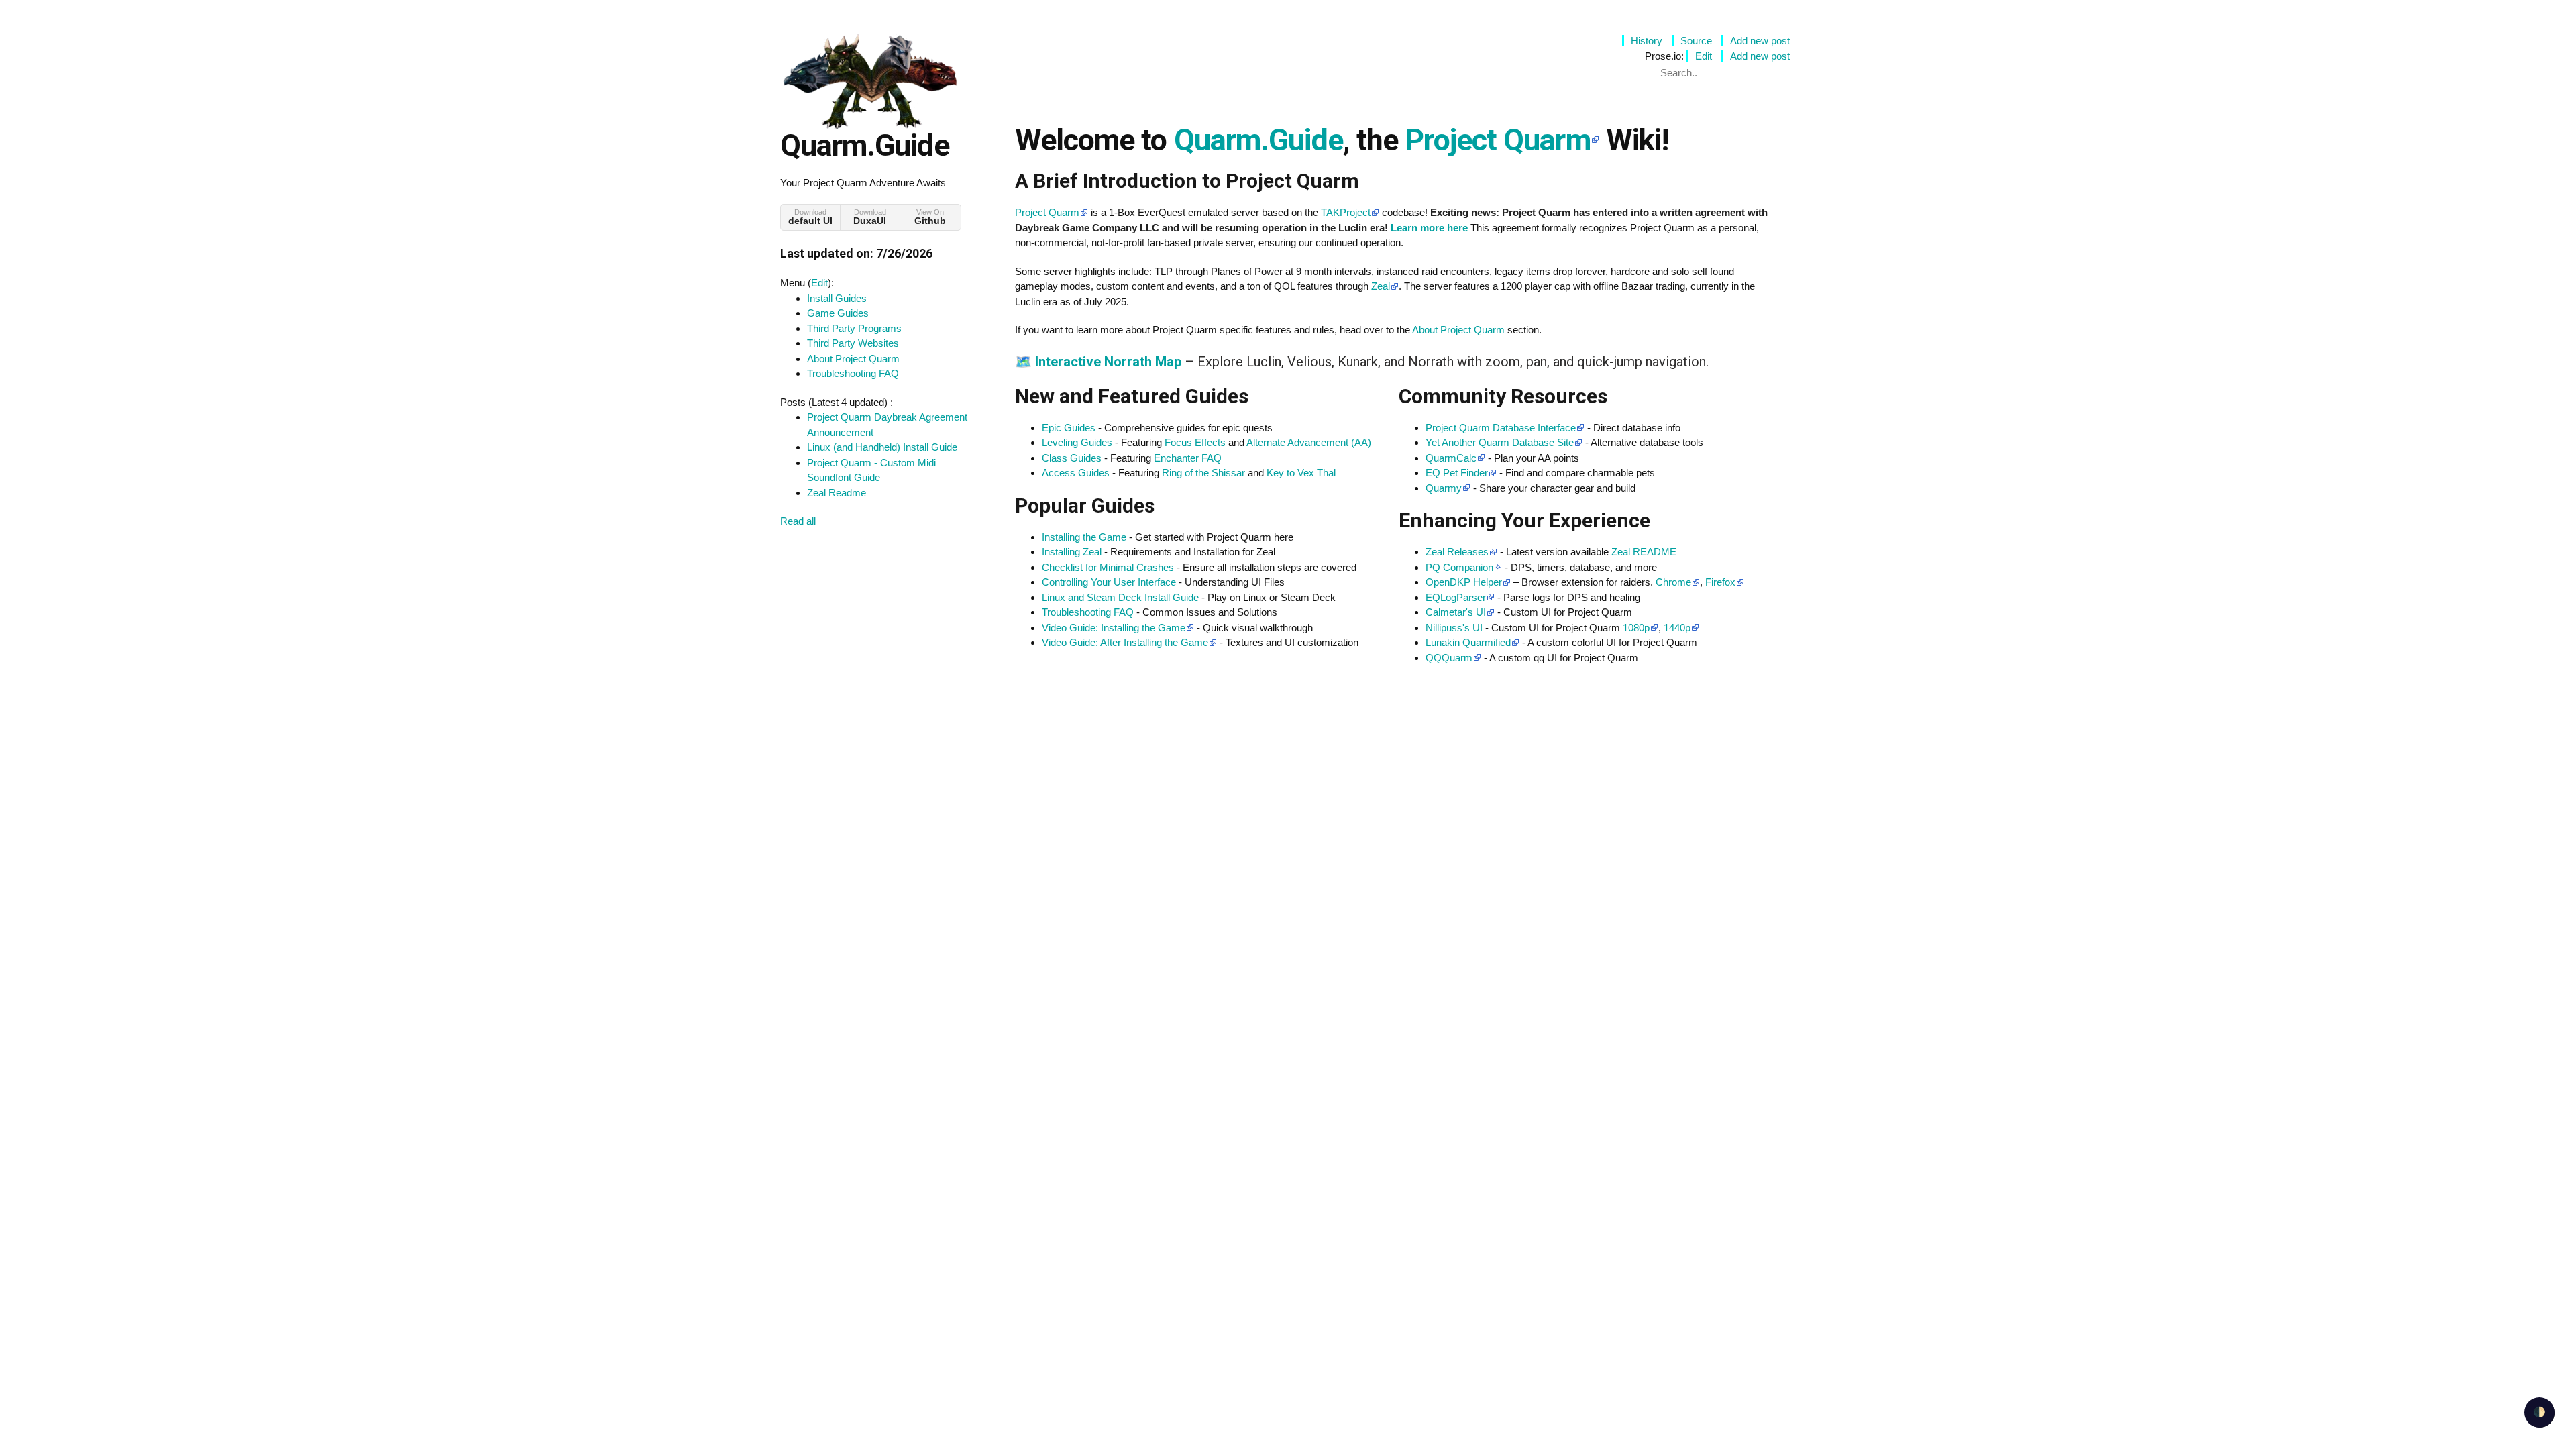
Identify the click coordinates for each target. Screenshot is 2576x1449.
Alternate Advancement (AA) (1309, 442)
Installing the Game (1084, 537)
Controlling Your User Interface (1109, 582)
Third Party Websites (853, 343)
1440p (1677, 628)
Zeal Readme (837, 493)
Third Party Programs (854, 328)
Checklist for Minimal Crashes (1108, 567)
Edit (819, 283)
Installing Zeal (1072, 552)
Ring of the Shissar (1203, 473)
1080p (1636, 628)
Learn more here (1429, 228)
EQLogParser (1456, 597)
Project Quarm (1497, 140)
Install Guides (837, 298)
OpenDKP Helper (1464, 582)
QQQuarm (1449, 658)
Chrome (1673, 582)
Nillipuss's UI (1454, 628)
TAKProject (1346, 212)
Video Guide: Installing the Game (1114, 628)
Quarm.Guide (1258, 140)
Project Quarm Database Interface (1501, 428)
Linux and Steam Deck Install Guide (1120, 597)
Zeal (1381, 286)
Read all (798, 521)
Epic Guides (1069, 428)
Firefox (1720, 582)
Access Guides (1076, 473)
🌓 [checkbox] (2539, 1412)
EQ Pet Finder (1457, 473)
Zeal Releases (1457, 552)
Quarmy (1444, 488)
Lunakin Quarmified (1468, 642)
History (1647, 41)
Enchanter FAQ (1188, 458)
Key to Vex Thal (1301, 473)
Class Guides (1072, 458)
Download (810, 217)
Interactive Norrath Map (1108, 362)
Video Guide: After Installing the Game (1125, 642)
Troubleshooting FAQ (853, 373)
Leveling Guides (1077, 442)
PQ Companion (1459, 567)
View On (930, 217)
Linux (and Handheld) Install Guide (882, 447)
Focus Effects (1195, 442)
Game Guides (838, 313)
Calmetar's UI (1456, 612)
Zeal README (1644, 552)
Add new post (1760, 41)
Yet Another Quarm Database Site (1500, 442)
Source (1696, 41)
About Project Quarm (853, 359)
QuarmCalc (1451, 458)
